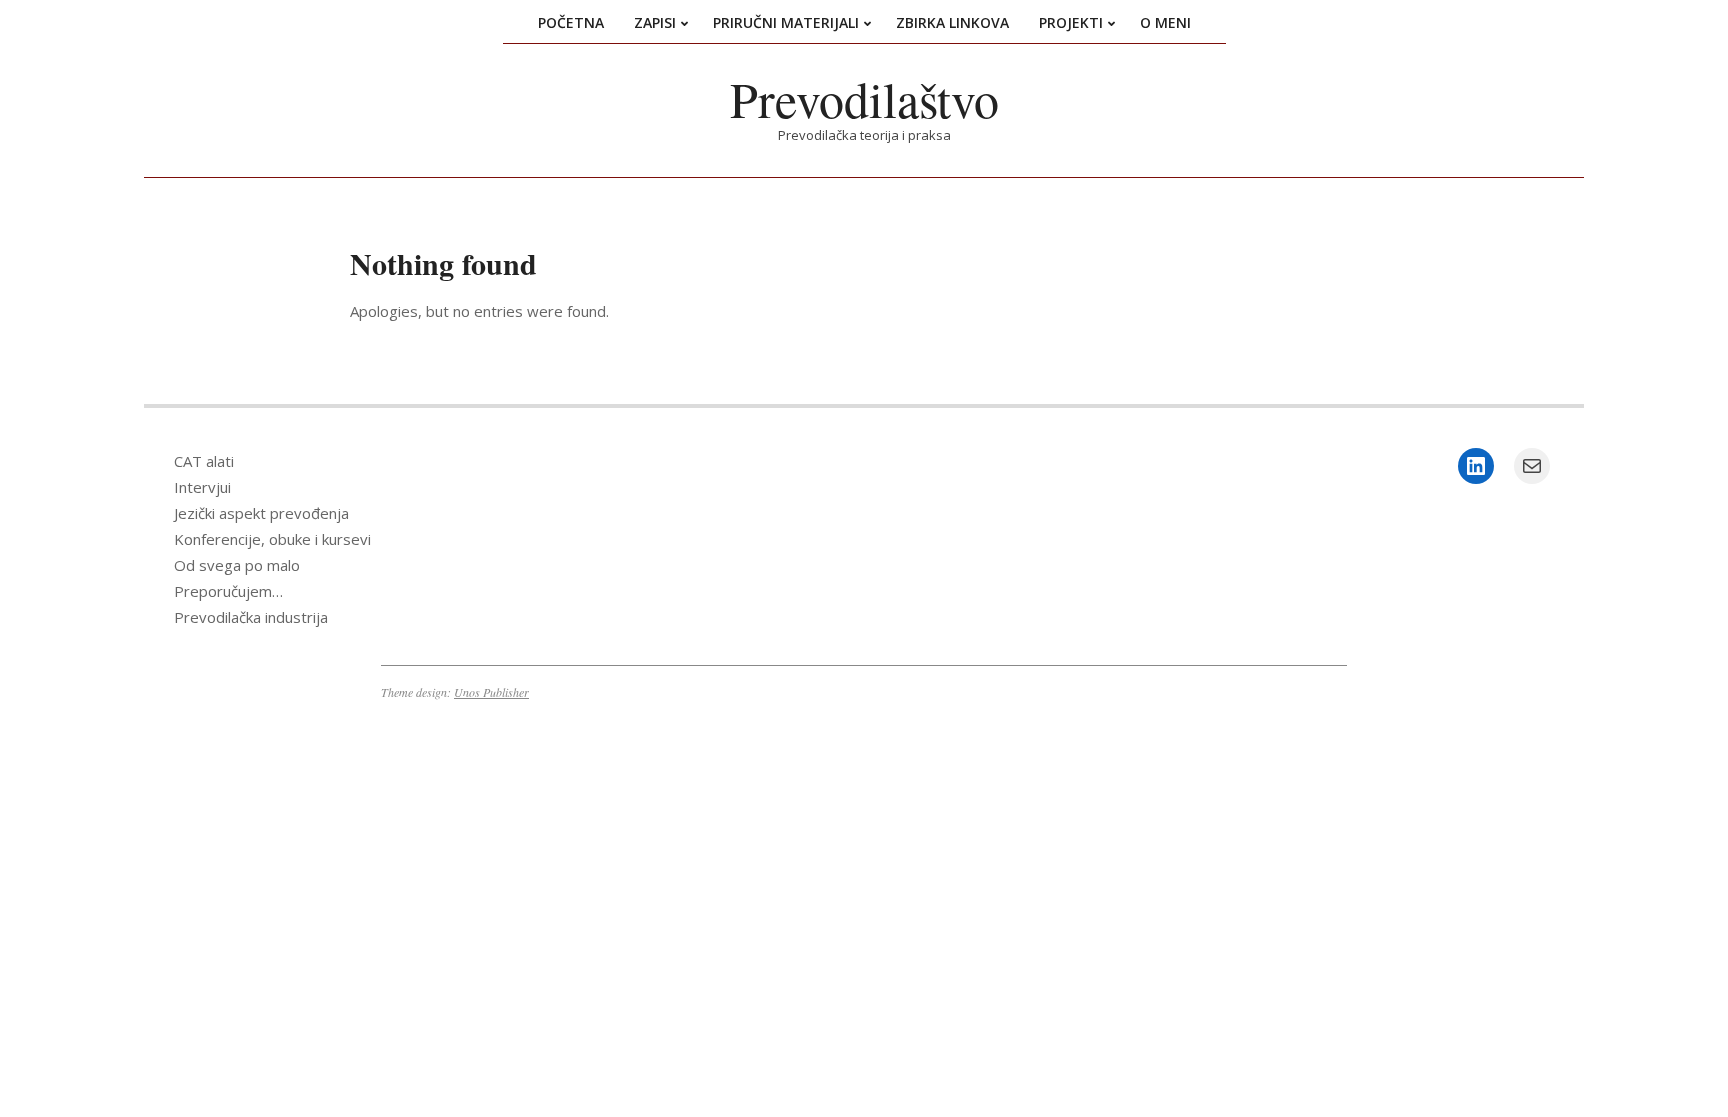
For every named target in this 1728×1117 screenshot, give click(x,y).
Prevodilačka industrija (251, 617)
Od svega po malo (237, 565)
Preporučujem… (228, 591)
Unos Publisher (491, 692)
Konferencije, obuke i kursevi (272, 539)
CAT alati (204, 461)
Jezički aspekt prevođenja (261, 513)
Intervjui (202, 487)
